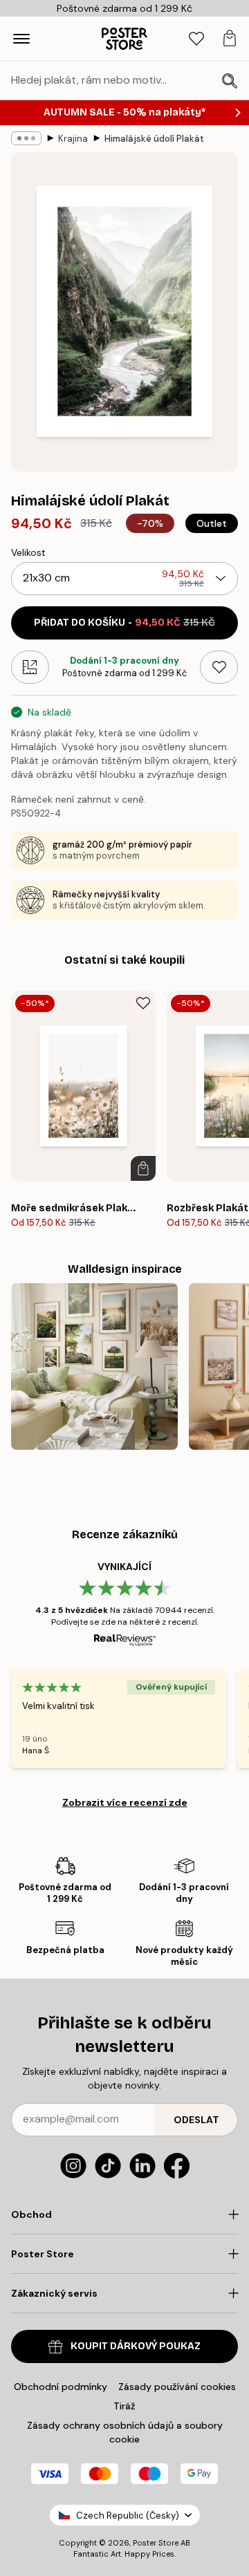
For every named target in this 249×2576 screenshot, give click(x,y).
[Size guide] (30, 667)
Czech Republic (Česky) (128, 2516)
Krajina (73, 139)
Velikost (28, 552)
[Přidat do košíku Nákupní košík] (143, 1168)
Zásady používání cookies (177, 2387)
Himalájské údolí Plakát (154, 139)
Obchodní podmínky (61, 2387)
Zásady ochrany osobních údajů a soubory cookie (125, 2432)
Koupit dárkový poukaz (136, 2346)
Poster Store (156, 2543)
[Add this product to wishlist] (219, 667)
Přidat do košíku (124, 623)
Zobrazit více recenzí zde (125, 1802)
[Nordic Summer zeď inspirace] (94, 1366)
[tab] (196, 39)
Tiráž (124, 2406)
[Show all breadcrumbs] (26, 138)
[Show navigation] (21, 39)
